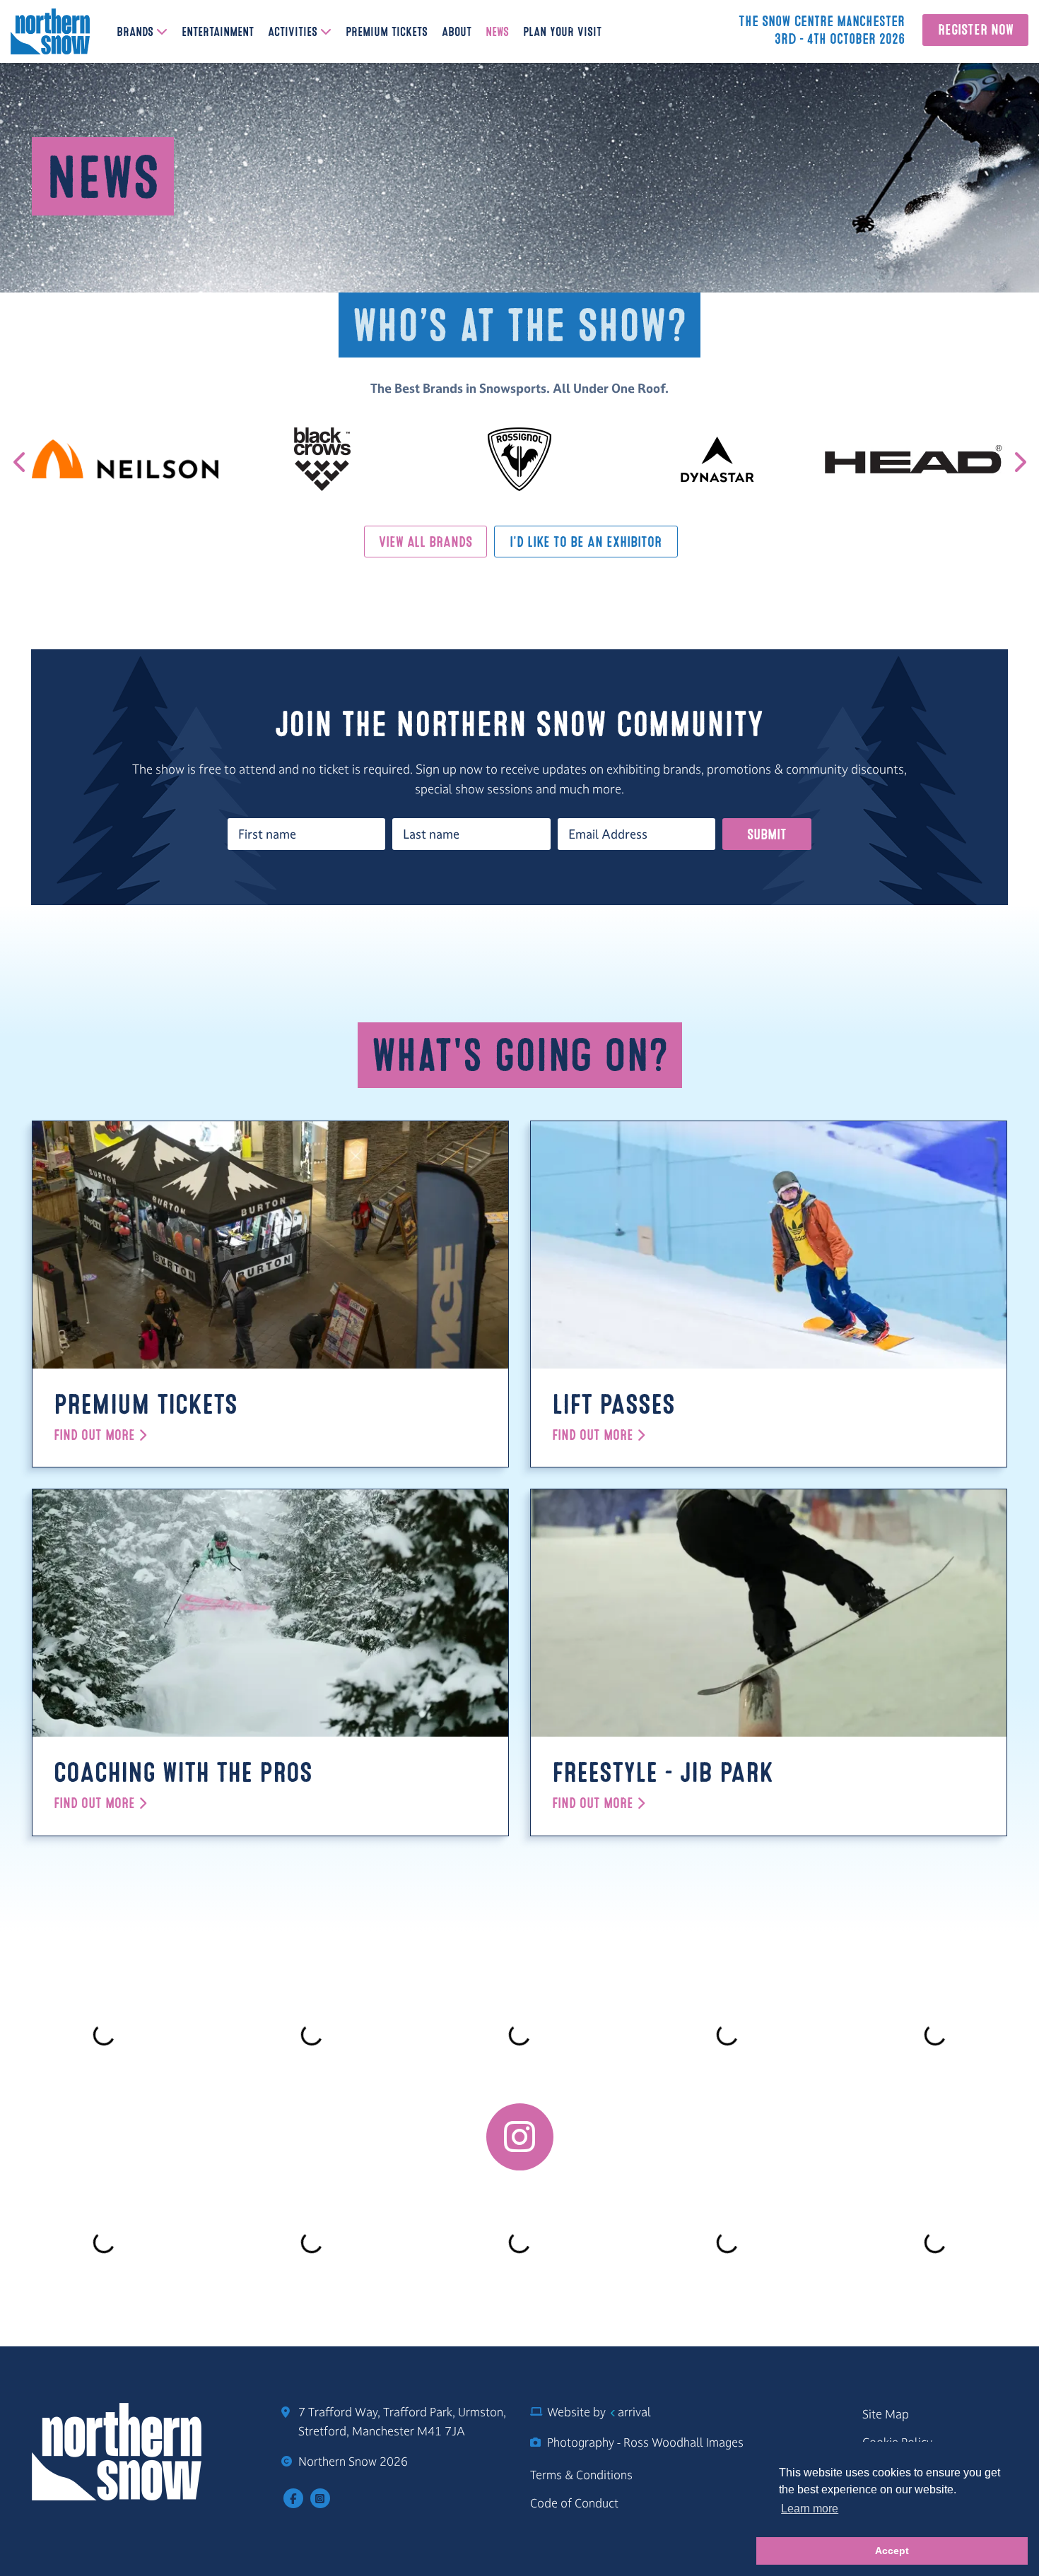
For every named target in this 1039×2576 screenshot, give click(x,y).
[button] (1019, 462)
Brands (135, 33)
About (457, 33)
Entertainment (218, 33)
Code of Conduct (574, 2503)
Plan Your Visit (562, 33)
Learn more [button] (810, 2509)
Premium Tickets (387, 33)
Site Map (886, 2414)
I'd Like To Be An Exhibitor (586, 543)
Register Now (976, 30)
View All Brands (425, 543)
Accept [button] (892, 2551)
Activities (293, 33)
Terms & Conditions (581, 2475)
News (497, 33)
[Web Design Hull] (612, 2412)
